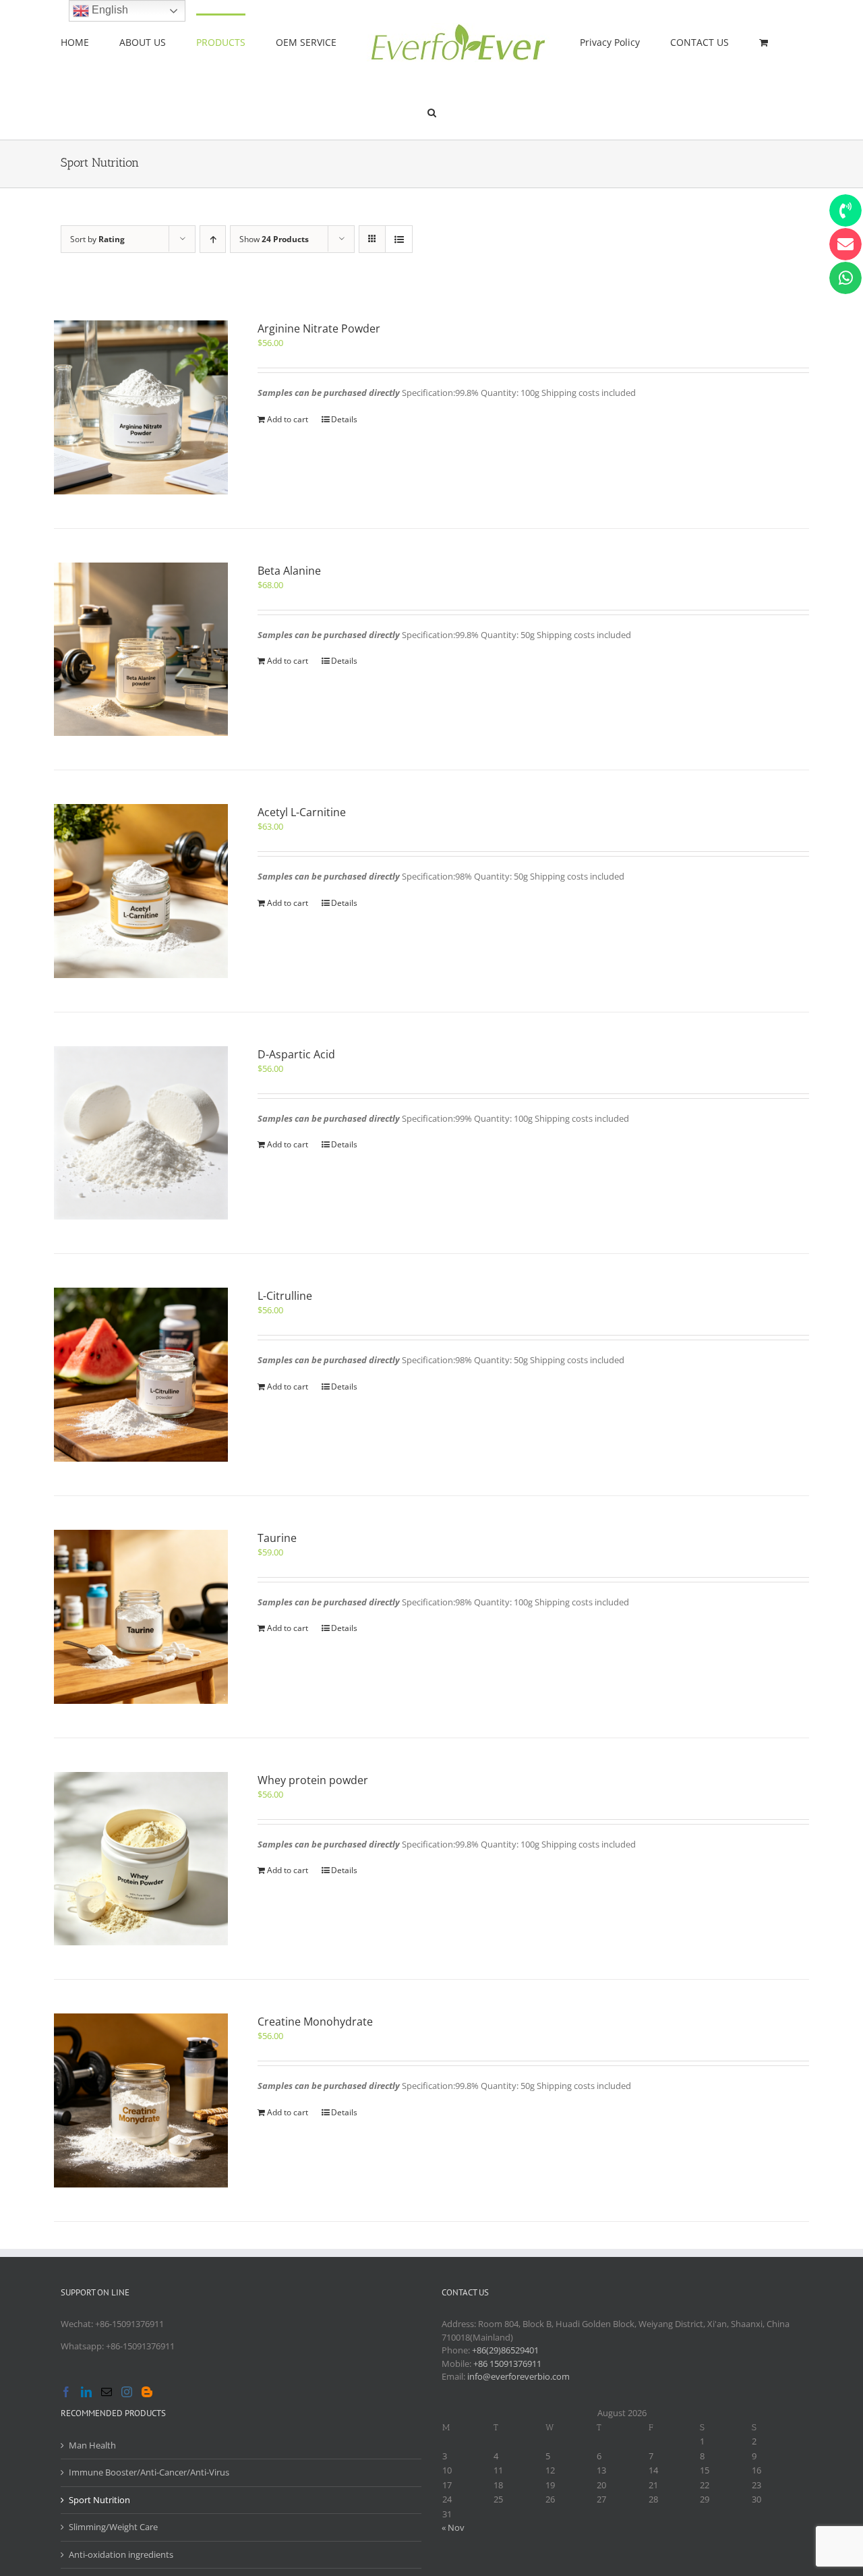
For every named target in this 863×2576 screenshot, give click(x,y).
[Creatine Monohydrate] (141, 2100)
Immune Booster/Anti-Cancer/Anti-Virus (149, 2472)
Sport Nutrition (99, 2500)
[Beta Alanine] (141, 650)
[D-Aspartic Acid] (141, 1133)
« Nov (453, 2527)
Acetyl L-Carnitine (302, 812)
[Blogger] (147, 2392)
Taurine (277, 1538)
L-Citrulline (285, 1296)
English (109, 10)
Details (344, 419)
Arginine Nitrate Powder (319, 328)
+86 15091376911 (507, 2364)
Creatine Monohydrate (315, 2022)
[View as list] (399, 239)
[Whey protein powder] (141, 1859)
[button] (740, 42)
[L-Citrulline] (141, 1375)
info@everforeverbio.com (518, 2376)
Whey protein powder (313, 1780)
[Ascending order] (213, 239)
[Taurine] (141, 1617)
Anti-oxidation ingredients (121, 2554)
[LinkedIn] (86, 2392)
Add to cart (288, 419)
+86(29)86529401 (505, 2350)
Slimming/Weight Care (113, 2527)
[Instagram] (127, 2392)
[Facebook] (66, 2392)
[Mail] (107, 2392)
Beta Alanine (289, 571)
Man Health (92, 2445)
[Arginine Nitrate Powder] (141, 407)
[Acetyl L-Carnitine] (141, 891)
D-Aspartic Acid (296, 1054)
